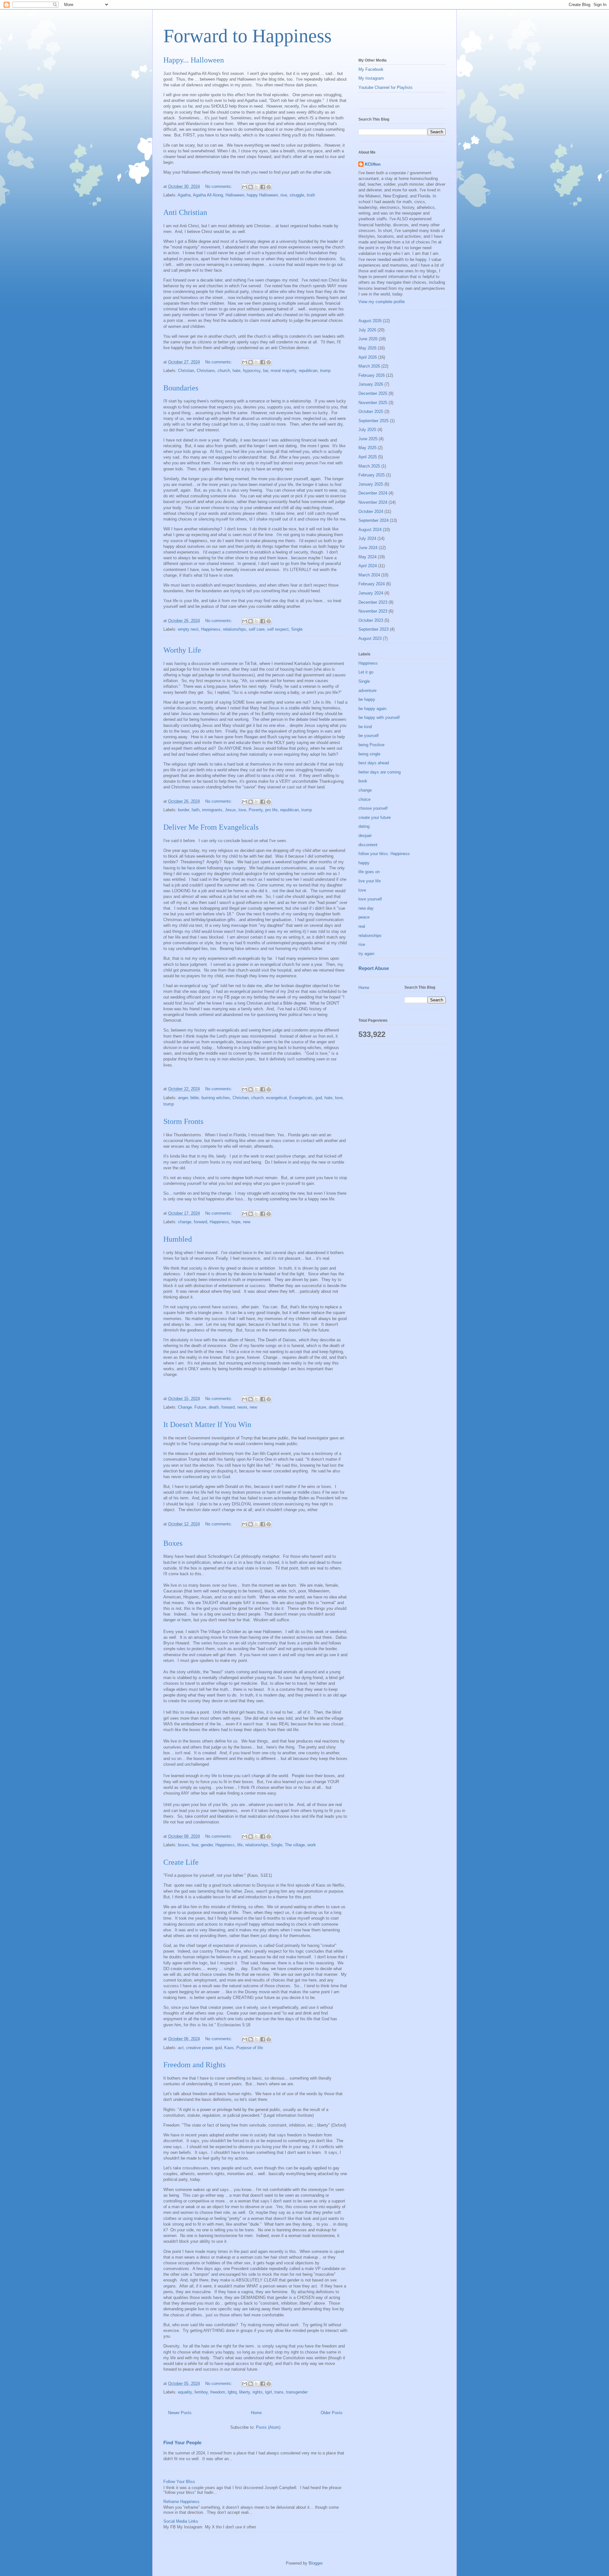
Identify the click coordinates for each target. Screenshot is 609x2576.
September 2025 (373, 421)
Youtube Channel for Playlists (386, 87)
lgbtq (232, 2392)
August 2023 (370, 638)
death (214, 1407)
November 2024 (373, 502)
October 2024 (371, 511)
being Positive (371, 745)
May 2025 (367, 448)
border (183, 810)
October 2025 (371, 412)
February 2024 (372, 584)
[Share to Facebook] (263, 187)
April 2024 (368, 566)
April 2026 (368, 357)
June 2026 (368, 339)
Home (256, 2413)
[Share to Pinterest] (269, 187)
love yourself (370, 899)
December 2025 (373, 393)
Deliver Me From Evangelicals (211, 827)
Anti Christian (185, 212)
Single (297, 629)
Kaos (229, 2048)
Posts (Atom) (268, 2427)
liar (265, 371)
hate (236, 371)
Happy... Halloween (194, 60)
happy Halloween (262, 195)
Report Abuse (374, 968)
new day (366, 908)
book (363, 781)
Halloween (235, 195)
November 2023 (373, 611)
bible (195, 1098)
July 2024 (367, 538)
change (185, 1222)
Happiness (211, 629)
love (242, 810)
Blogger (315, 2563)
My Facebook (371, 69)
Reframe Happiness (181, 2502)
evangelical (276, 1098)
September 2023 (373, 629)
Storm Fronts (183, 1121)
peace (364, 917)
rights (258, 2392)
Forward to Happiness (247, 36)
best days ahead (374, 763)
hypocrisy (252, 371)
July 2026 (367, 330)
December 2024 (373, 493)
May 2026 (367, 348)
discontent (368, 845)
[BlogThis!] (251, 187)
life (240, 1845)
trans (279, 2392)
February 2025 (372, 475)
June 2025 (368, 439)
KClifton (373, 164)
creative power (199, 2048)
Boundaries (181, 388)
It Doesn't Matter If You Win (207, 1424)
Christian (186, 371)
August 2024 (370, 530)
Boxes (173, 1543)
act (181, 2048)
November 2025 (373, 403)
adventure (367, 690)
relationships (235, 629)
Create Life (181, 1862)
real (362, 926)
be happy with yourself (379, 717)
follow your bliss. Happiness (384, 854)
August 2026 (370, 321)
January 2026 (371, 384)
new (247, 1222)
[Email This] (245, 187)
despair (365, 836)
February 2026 (372, 375)
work (312, 1845)
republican (308, 371)
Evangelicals (301, 1098)
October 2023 (371, 620)
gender (207, 1845)
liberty (245, 2392)
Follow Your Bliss (179, 2482)
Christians (206, 371)
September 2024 (373, 520)
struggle (297, 195)
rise (284, 195)
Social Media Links (181, 2521)
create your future (375, 817)
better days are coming (380, 772)
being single (369, 754)
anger (183, 1098)
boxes (183, 1845)
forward (200, 1222)
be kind (365, 727)
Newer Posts (180, 2413)
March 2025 (369, 466)
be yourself (369, 736)
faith (196, 810)
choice (364, 799)
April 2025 (368, 457)
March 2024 (369, 575)
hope (236, 1222)
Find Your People (182, 2443)
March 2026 (369, 366)
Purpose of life (250, 2048)
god (319, 1098)
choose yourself (373, 808)
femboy (201, 2392)
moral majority (283, 371)
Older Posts (332, 2413)
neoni (242, 1407)
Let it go (366, 672)
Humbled (178, 1239)
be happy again (372, 709)
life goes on (369, 872)
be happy (367, 699)
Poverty (256, 810)
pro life (271, 810)
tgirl (268, 2392)
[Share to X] (257, 187)
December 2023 (373, 602)
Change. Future (192, 1407)
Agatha (184, 195)
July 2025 (367, 430)
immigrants (212, 810)
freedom (218, 2392)
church (224, 371)
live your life (370, 881)
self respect (278, 629)
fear (195, 1845)
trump (325, 371)
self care (257, 629)
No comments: (219, 186)
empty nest (188, 629)
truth (311, 195)
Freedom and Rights (194, 2065)
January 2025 (371, 484)
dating (364, 826)
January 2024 (371, 593)
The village (295, 1845)
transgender (297, 2392)
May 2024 (367, 557)
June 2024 (368, 548)
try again (366, 954)
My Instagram (371, 78)
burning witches (216, 1098)
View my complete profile (382, 302)
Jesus (230, 810)
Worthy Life (182, 650)
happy (364, 863)
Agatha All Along (208, 195)
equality (185, 2392)
